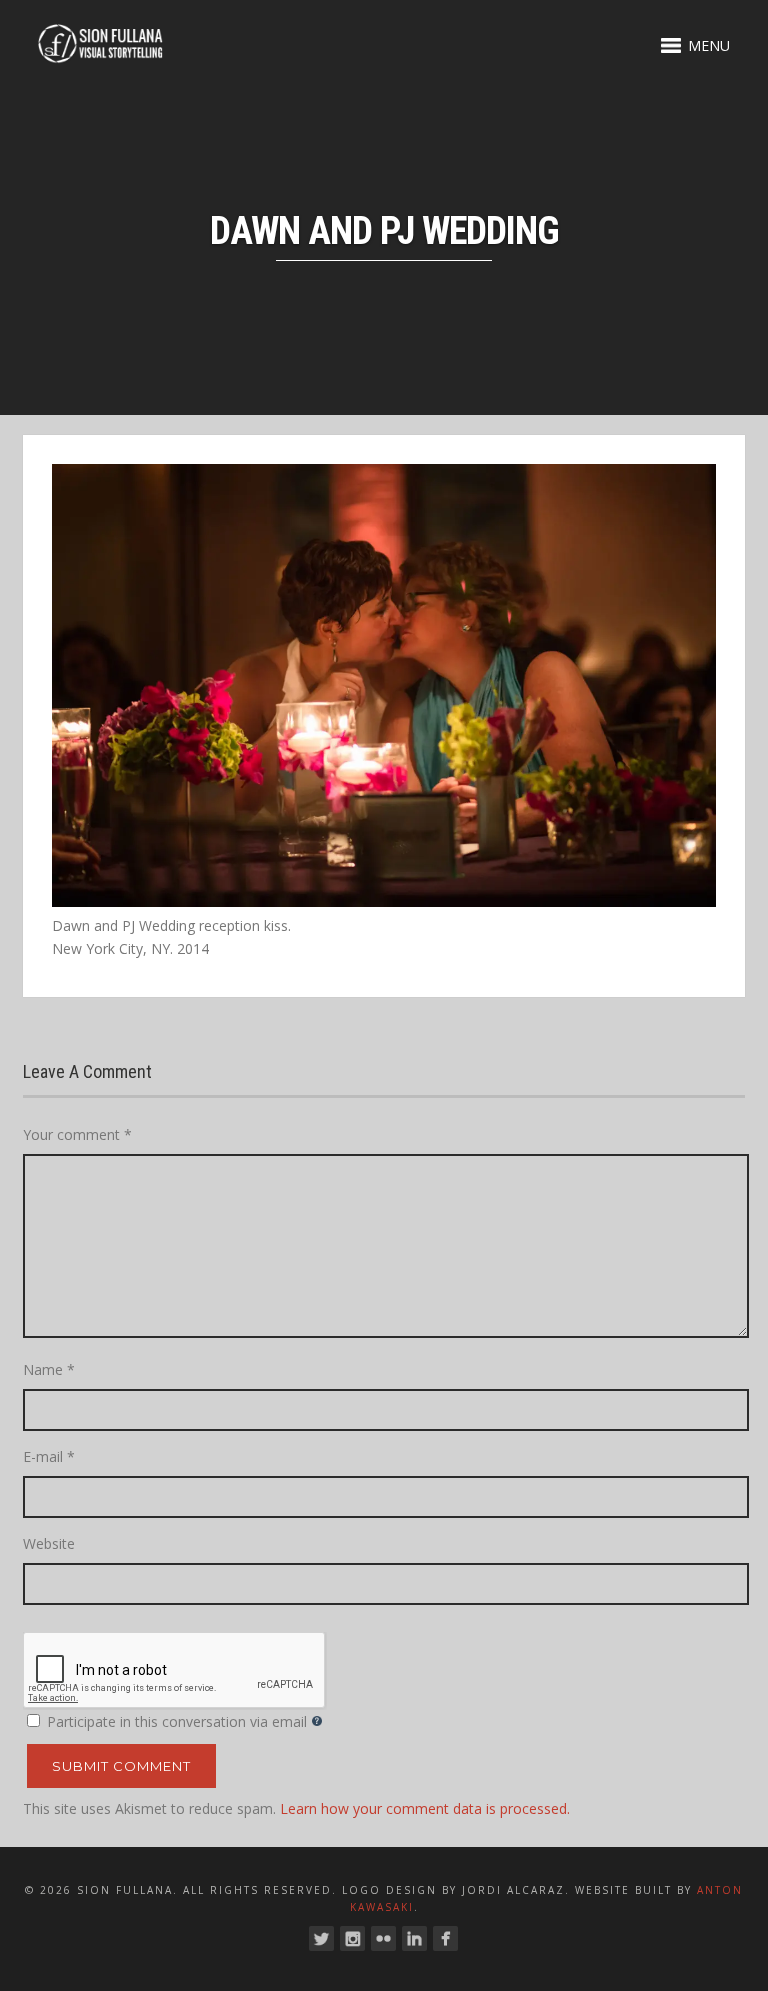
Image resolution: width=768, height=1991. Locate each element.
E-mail (49, 1456)
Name (49, 1369)
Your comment (77, 1134)
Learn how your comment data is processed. (425, 1808)
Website (49, 1543)
